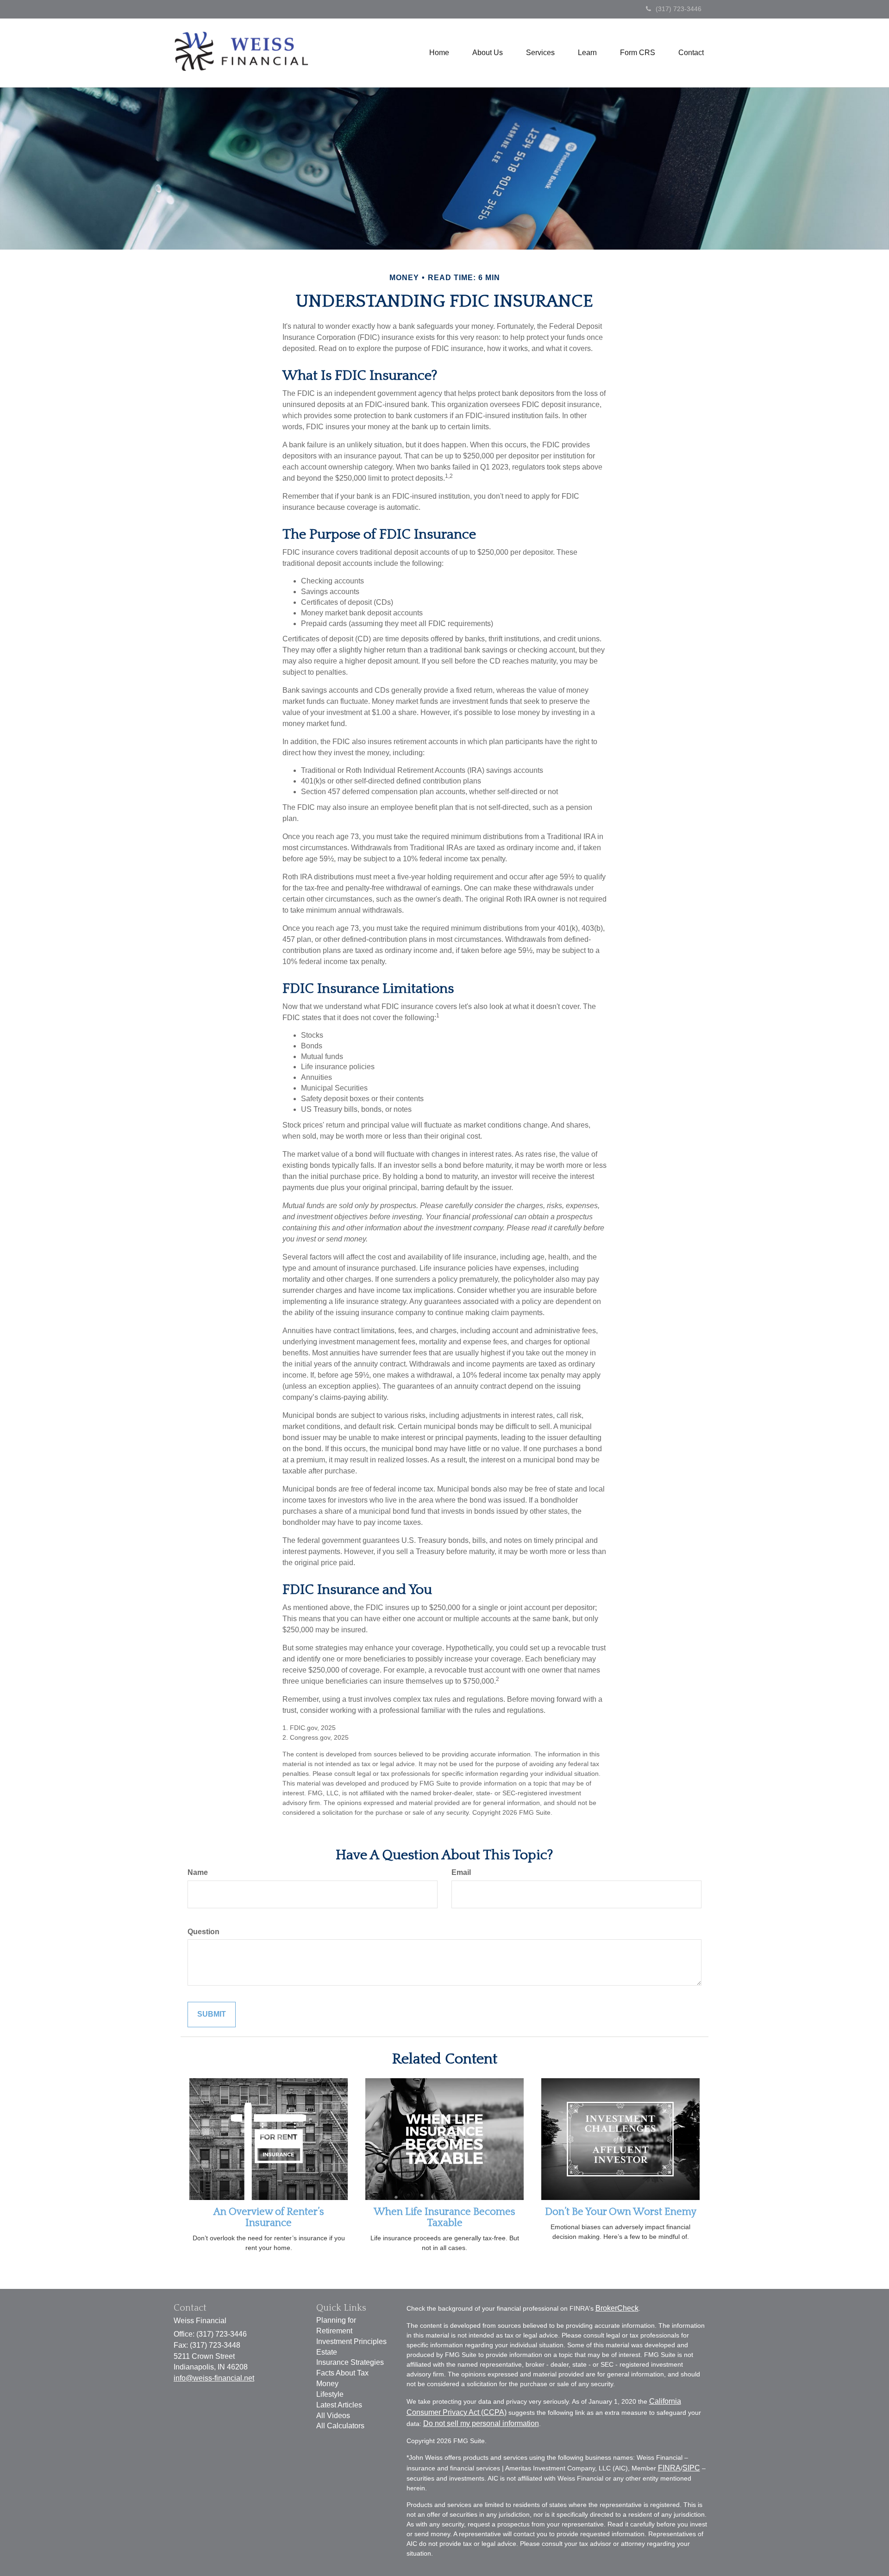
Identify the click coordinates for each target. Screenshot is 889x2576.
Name (198, 1872)
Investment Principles (351, 2341)
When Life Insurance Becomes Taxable (444, 2217)
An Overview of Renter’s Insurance (269, 2217)
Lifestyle (330, 2394)
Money (327, 2384)
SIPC (691, 2468)
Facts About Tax (342, 2373)
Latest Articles (339, 2405)
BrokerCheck (617, 2308)
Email (461, 1872)
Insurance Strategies (350, 2362)
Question (203, 1932)
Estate (327, 2352)
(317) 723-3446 (679, 9)
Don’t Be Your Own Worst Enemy (621, 2212)
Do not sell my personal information (481, 2423)
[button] (488, 53)
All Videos (333, 2416)
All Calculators (340, 2426)
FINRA (669, 2468)
